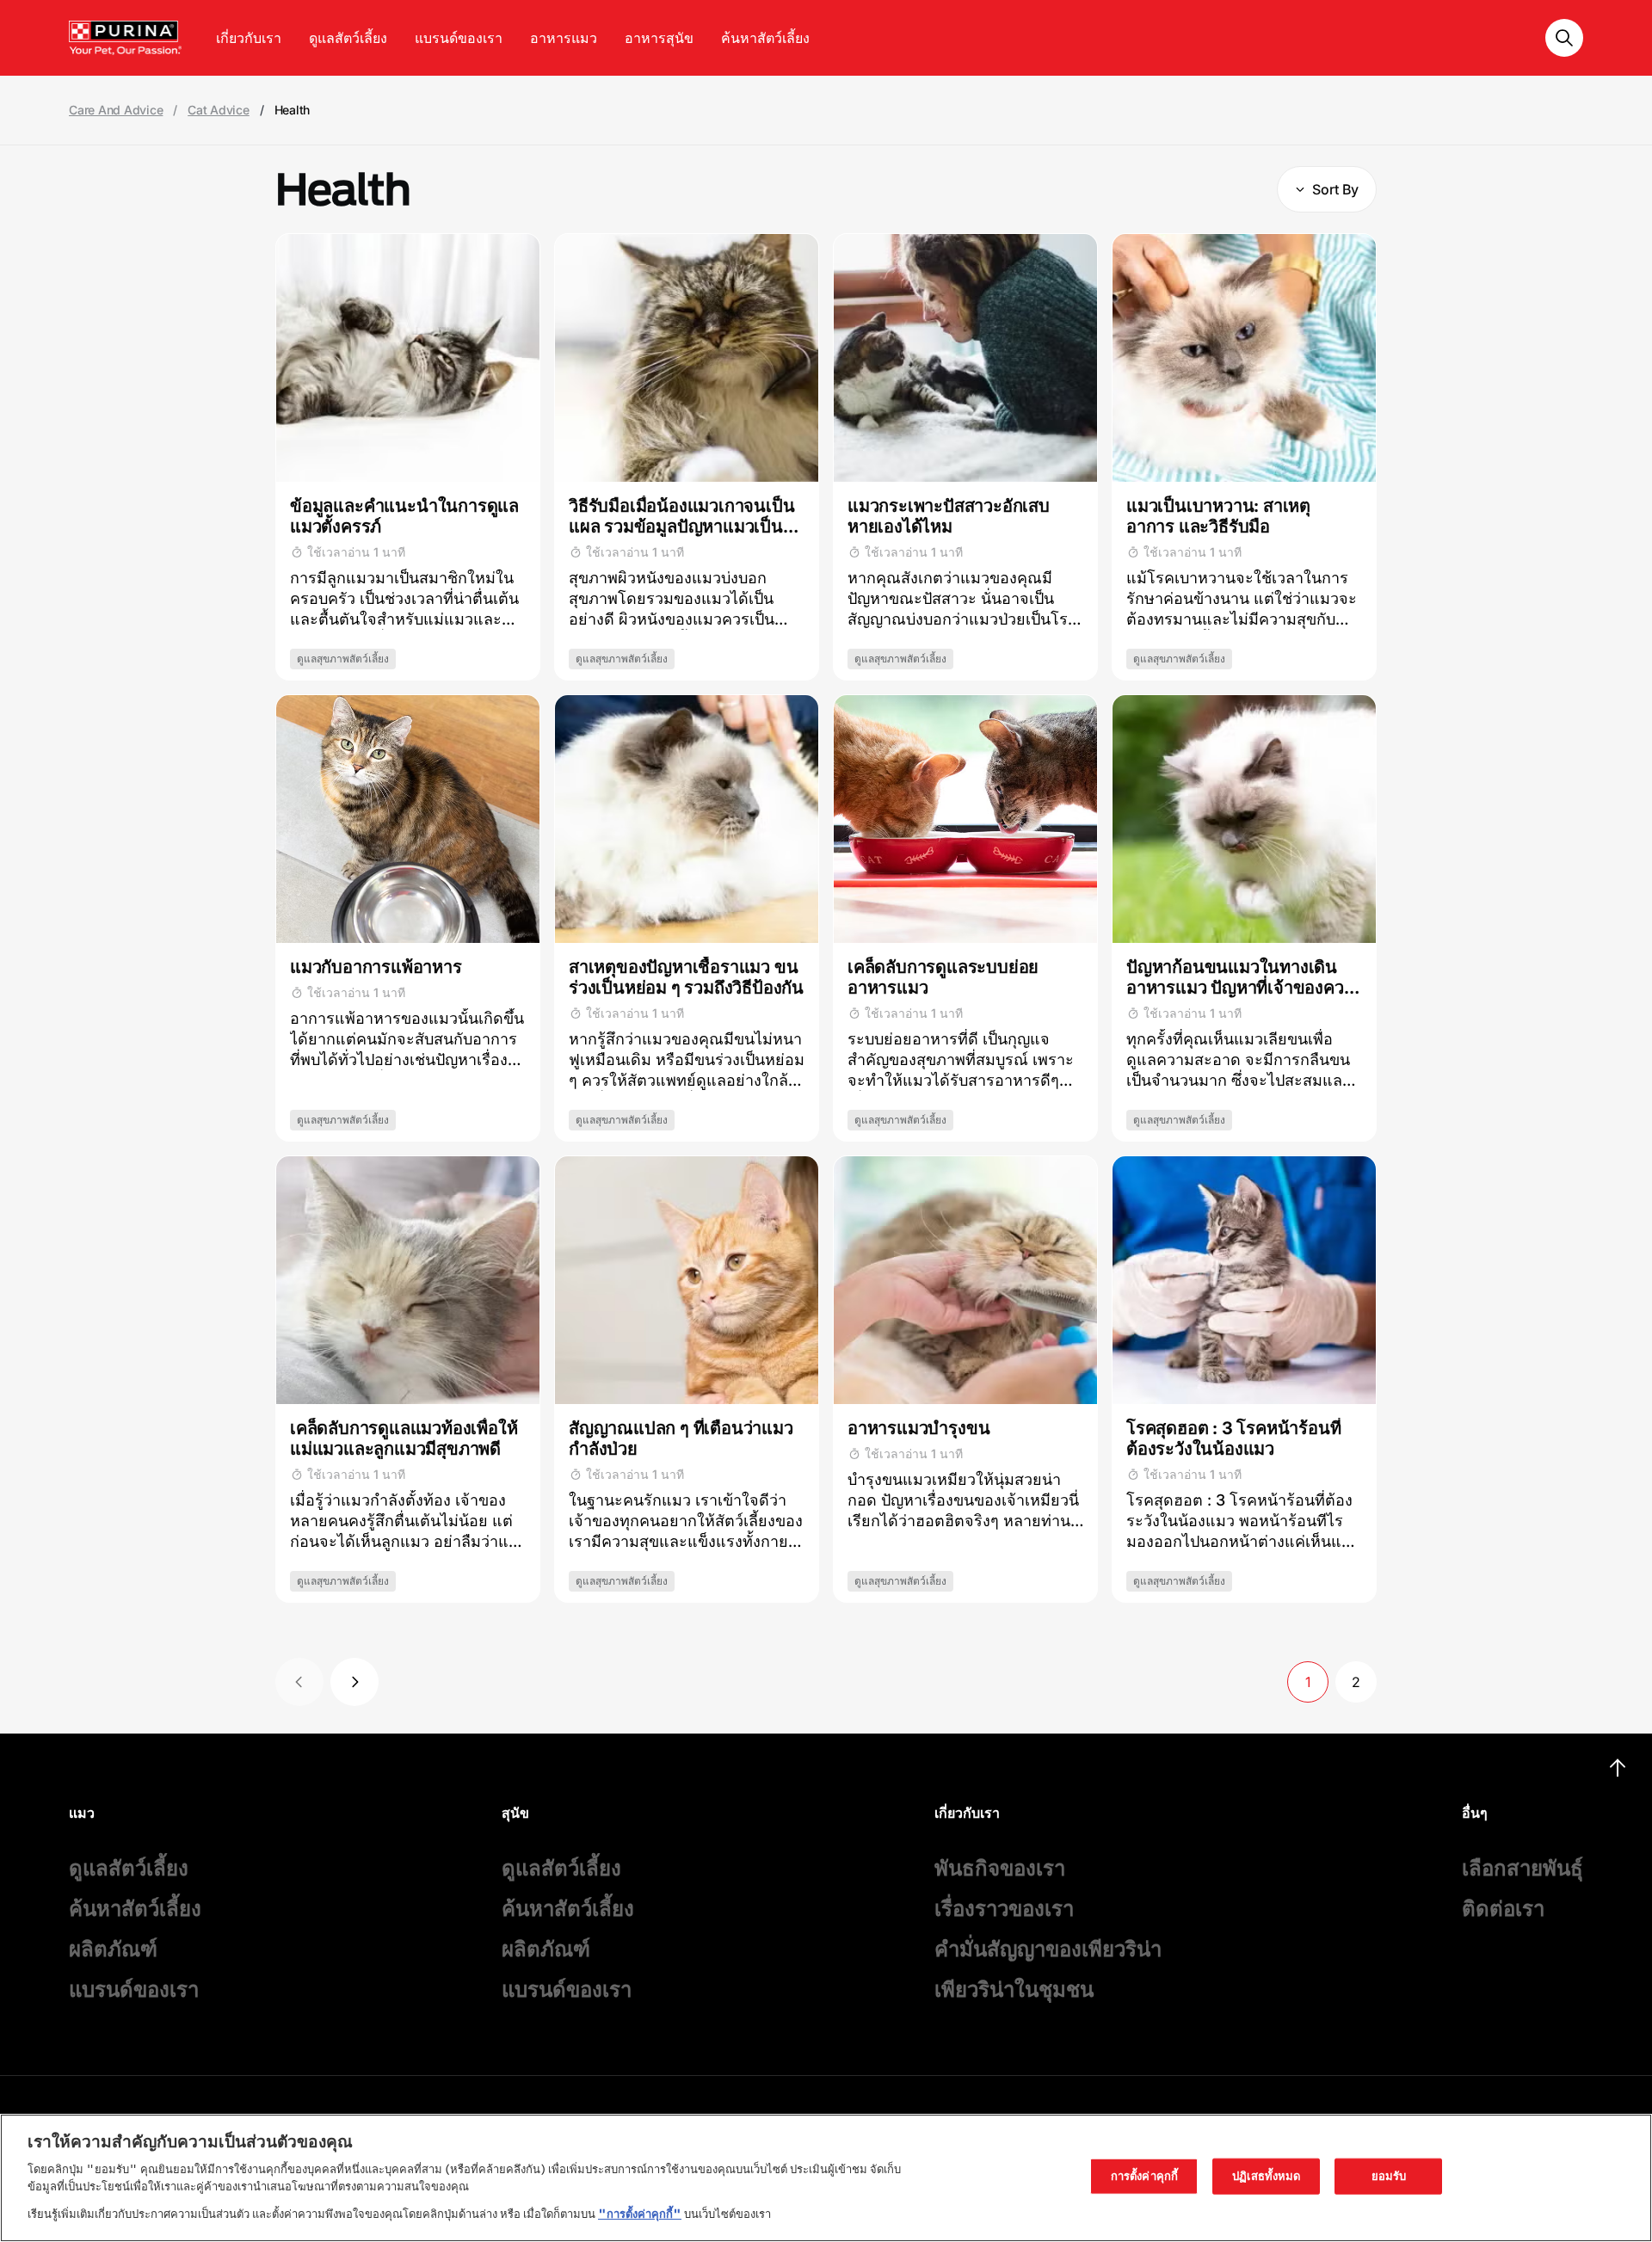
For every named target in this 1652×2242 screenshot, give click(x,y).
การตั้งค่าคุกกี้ (1144, 2176)
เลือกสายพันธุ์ (1523, 1868)
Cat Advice (219, 110)
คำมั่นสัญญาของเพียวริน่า (1048, 1949)
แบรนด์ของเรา (459, 38)
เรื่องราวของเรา (1004, 1909)
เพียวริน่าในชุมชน (1014, 1989)
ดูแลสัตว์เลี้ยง (348, 38)
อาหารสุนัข (659, 38)
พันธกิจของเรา (1000, 1868)
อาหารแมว (564, 38)
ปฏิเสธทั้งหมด (1266, 2176)
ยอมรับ (1389, 2176)
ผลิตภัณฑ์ (113, 1949)
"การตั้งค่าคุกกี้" (640, 2213)
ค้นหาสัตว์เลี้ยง (765, 38)
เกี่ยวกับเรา (249, 38)
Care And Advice (116, 110)
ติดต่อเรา (1503, 1909)
